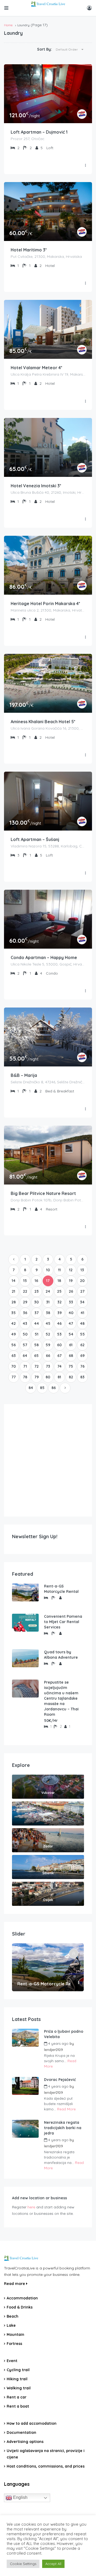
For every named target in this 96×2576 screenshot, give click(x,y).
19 (71, 1281)
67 (59, 1356)
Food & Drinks (20, 2307)
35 (13, 1313)
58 (36, 1345)
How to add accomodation (32, 2423)
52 (48, 1334)
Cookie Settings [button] (23, 2564)
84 (31, 1388)
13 (82, 1270)
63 (14, 1356)
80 (48, 1377)
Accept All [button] (53, 2564)
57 (25, 1345)
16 (36, 1281)
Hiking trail (17, 2379)
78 (25, 1377)
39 (59, 1313)
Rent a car (17, 2397)
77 (14, 1377)
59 (48, 1345)
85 (42, 1388)
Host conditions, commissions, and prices (46, 2466)
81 (59, 1377)
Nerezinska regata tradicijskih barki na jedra (63, 2128)
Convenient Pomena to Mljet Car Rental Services (63, 1622)
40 (71, 1313)
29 (25, 1302)
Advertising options (25, 2442)
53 (59, 1334)
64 (25, 1356)
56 (13, 1345)
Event (12, 2361)
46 (59, 1323)
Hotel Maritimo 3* (29, 250)
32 (59, 1302)
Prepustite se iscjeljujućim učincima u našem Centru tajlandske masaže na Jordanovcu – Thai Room (61, 1698)
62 (82, 1345)
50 (25, 1334)
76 (82, 1366)
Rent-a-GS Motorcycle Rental (61, 1589)
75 (71, 1366)
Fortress (14, 2344)
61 (71, 1345)
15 (25, 1281)
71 (25, 1366)
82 (71, 1377)
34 (82, 1302)
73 (48, 1366)
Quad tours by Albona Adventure (61, 1655)
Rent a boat (18, 2406)
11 (59, 1270)
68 (71, 1356)
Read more (15, 2284)
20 (82, 1281)
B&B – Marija (24, 1075)
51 (37, 1334)
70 (13, 1366)
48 (82, 1323)
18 (59, 1281)
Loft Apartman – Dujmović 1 (39, 132)
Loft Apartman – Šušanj (35, 839)
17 (48, 1281)
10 (48, 1270)
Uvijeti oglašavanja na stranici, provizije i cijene (46, 2454)
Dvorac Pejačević (60, 2080)
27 (82, 1291)
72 (37, 1366)
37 (37, 1313)
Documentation (21, 2432)
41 (82, 1313)
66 (48, 1356)
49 (13, 1334)
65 (36, 1356)
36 (25, 1313)
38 (48, 1313)
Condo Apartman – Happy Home (44, 957)
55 (82, 1334)
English (20, 2498)
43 (25, 1323)
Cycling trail (18, 2370)
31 (48, 1302)
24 (48, 1291)
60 (59, 1345)
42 (13, 1323)
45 (48, 1323)
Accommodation (22, 2298)
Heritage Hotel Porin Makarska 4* (45, 604)
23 (37, 1291)
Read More (66, 2109)
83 (82, 1377)
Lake (11, 2325)
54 (71, 1334)
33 (71, 1302)
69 (82, 1356)
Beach (13, 2316)
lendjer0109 (53, 2050)
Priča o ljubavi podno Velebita (64, 2034)
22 (25, 1291)
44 (37, 1323)
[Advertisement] (48, 1460)
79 (37, 1377)
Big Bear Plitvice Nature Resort (43, 1193)
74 (59, 1366)
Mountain (15, 2334)
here (31, 2207)
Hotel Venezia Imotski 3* (36, 486)
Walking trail (19, 2388)
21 (13, 1291)
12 (71, 1270)
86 (54, 1388)
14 (14, 1281)
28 (14, 1302)
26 (71, 1291)
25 (59, 1291)
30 (36, 1302)
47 (71, 1323)
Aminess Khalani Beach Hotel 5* (43, 722)
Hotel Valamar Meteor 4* (37, 368)
